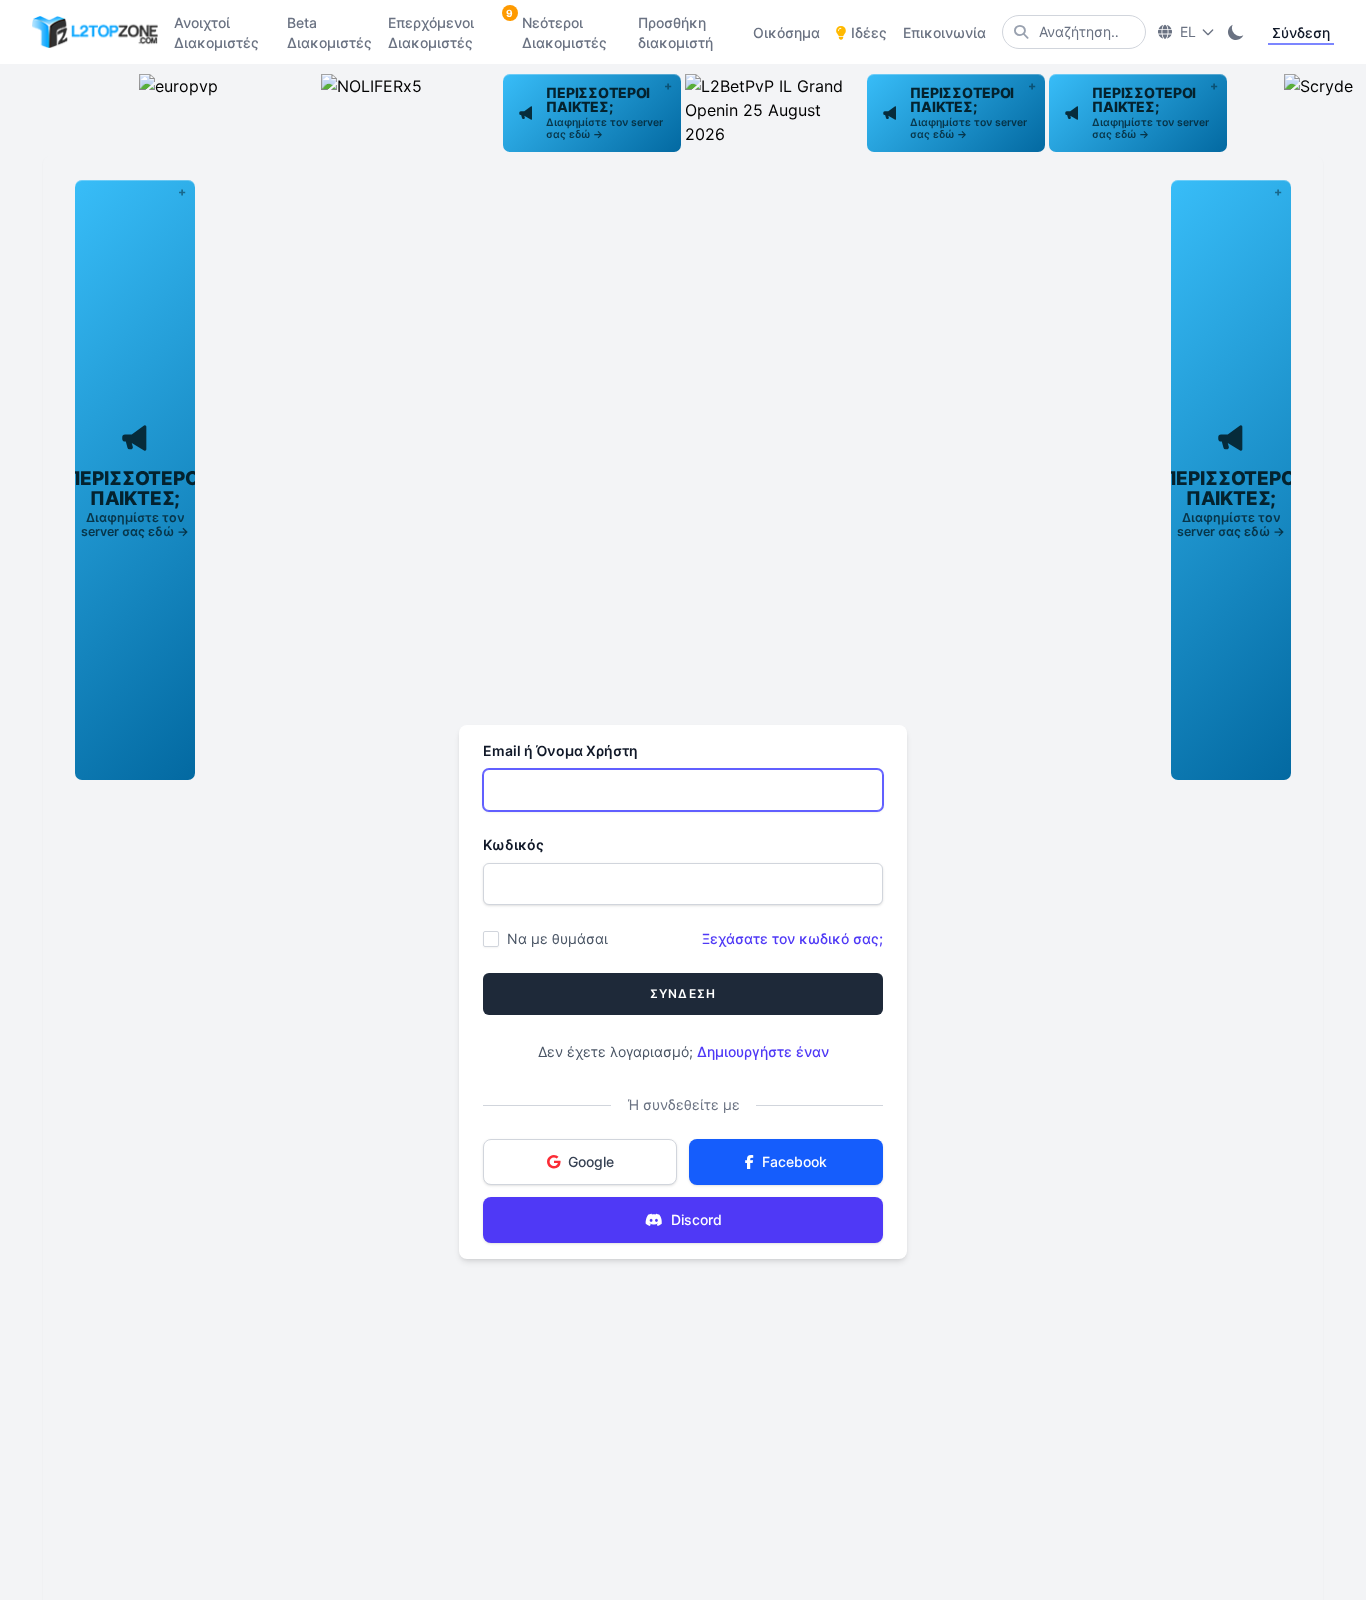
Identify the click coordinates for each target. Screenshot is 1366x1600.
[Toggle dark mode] (1236, 32)
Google (591, 1161)
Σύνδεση (1301, 32)
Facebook (794, 1161)
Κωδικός (513, 844)
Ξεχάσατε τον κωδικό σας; (792, 938)
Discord (696, 1219)
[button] (592, 113)
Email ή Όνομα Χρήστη (560, 750)
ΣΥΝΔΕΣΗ (683, 993)
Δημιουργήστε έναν (763, 1051)
